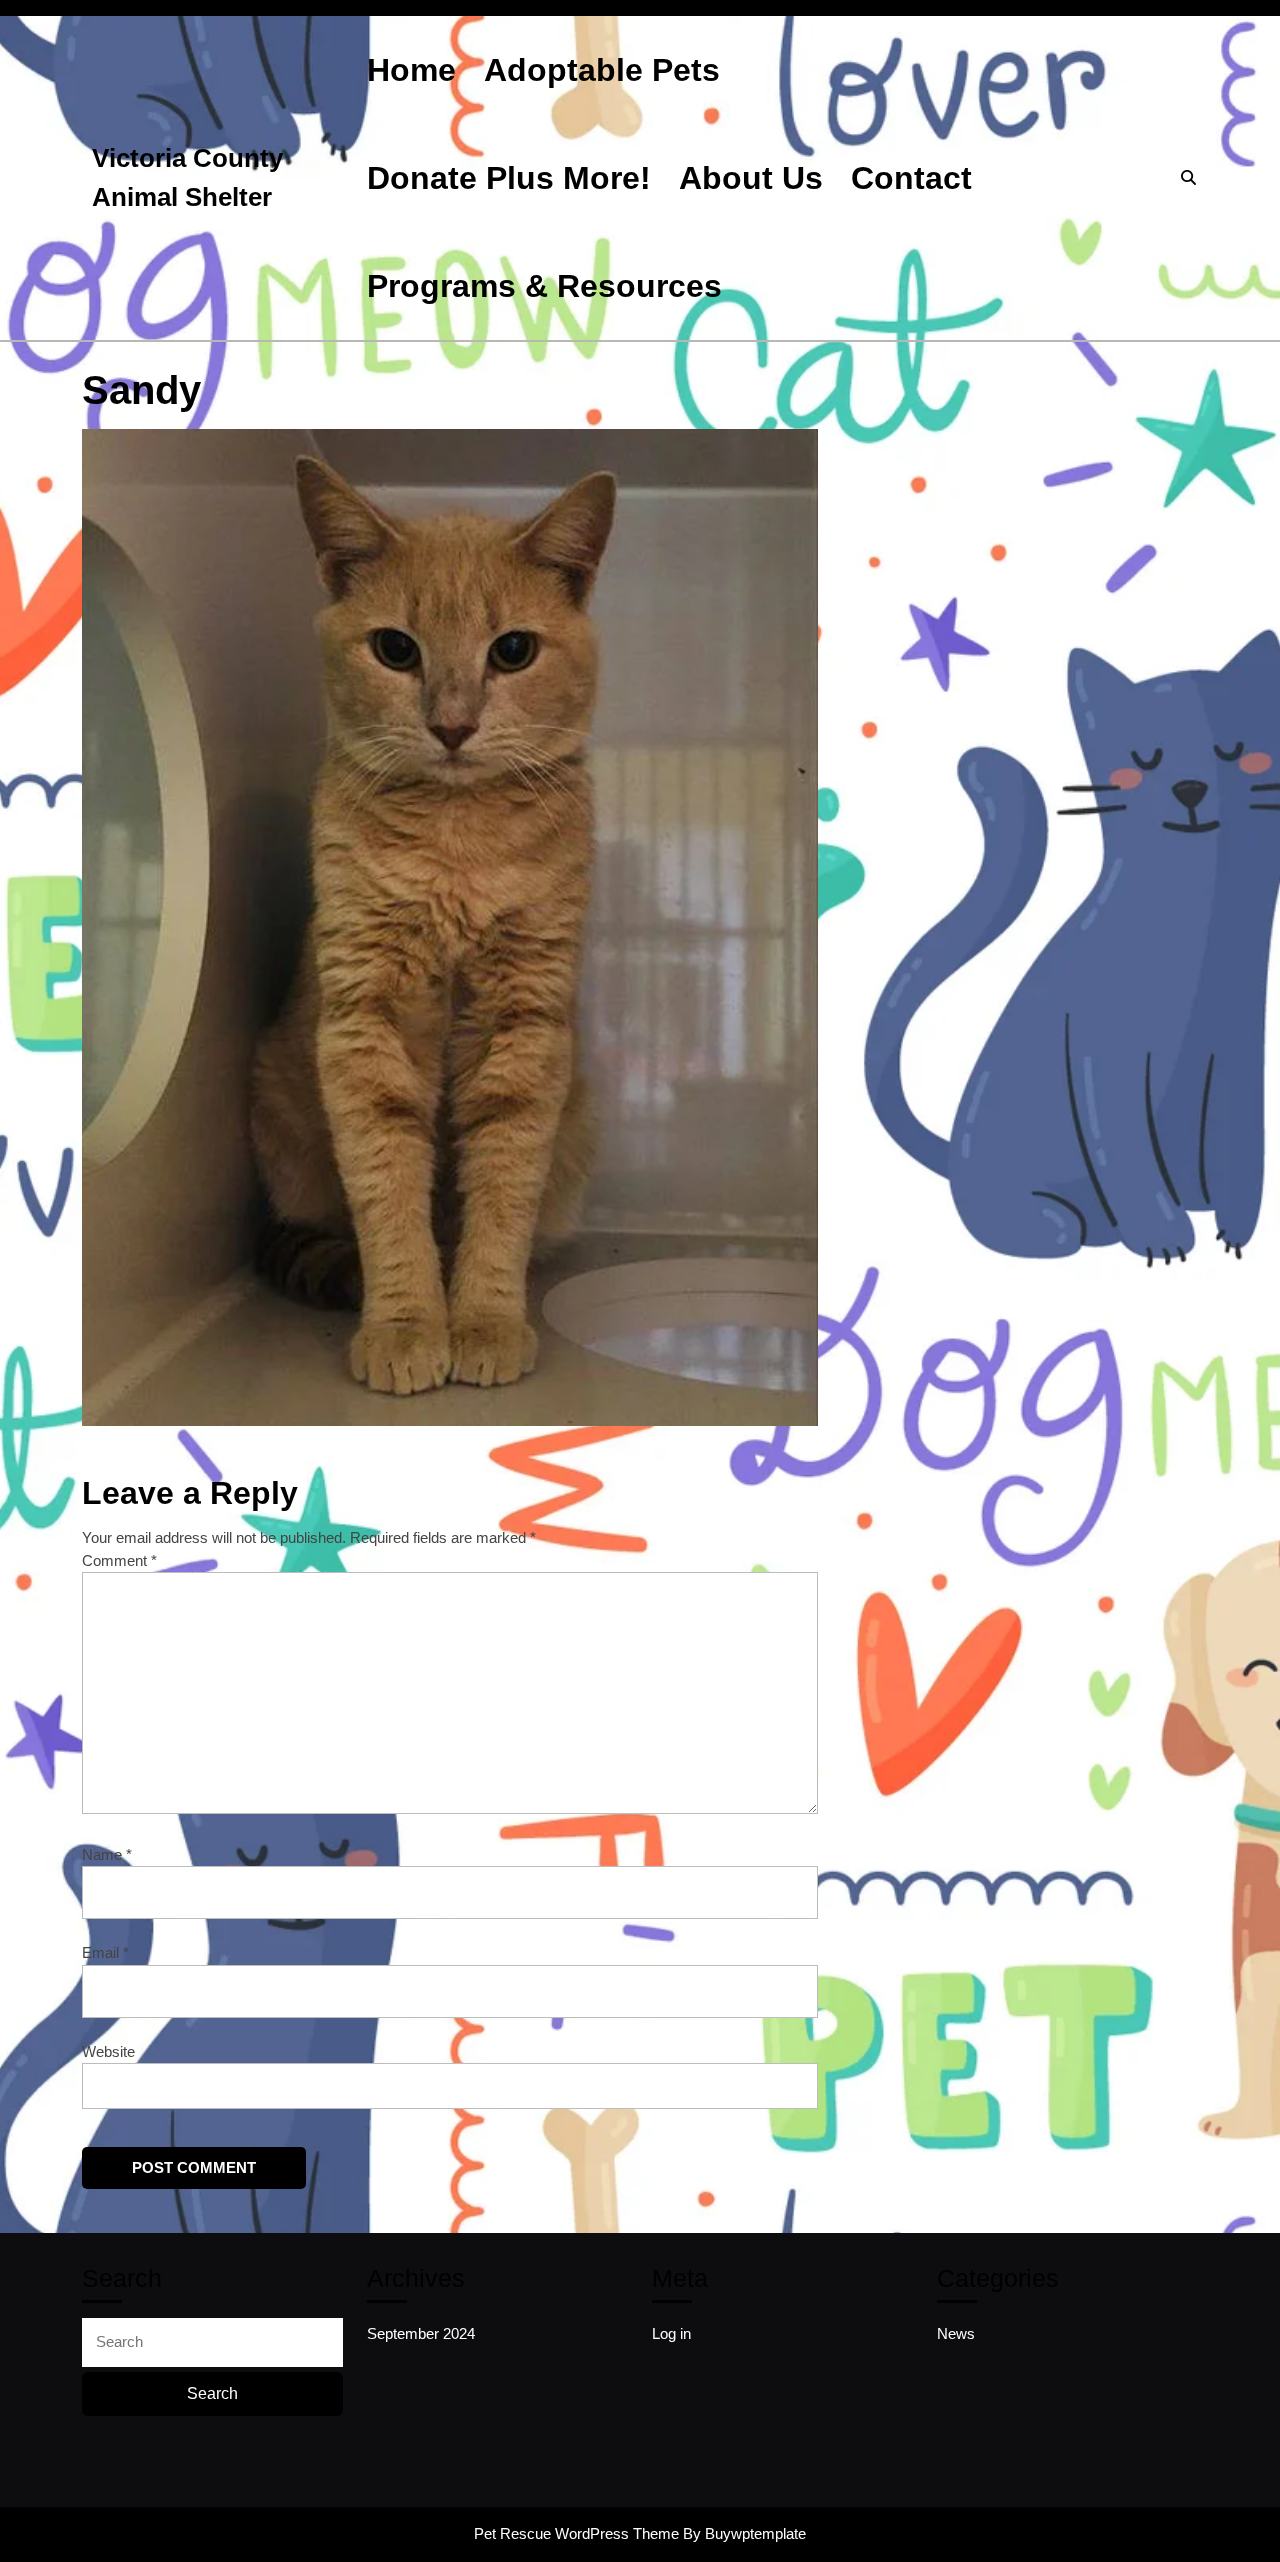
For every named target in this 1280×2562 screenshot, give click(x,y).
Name (107, 1854)
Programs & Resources (544, 286)
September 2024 (421, 2333)
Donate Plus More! (509, 178)
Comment (119, 1560)
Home (411, 70)
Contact (911, 178)
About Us (751, 178)
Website (108, 2051)
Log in (671, 2333)
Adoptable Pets (602, 70)
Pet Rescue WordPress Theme (576, 2533)
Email (105, 1952)
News (956, 2333)
